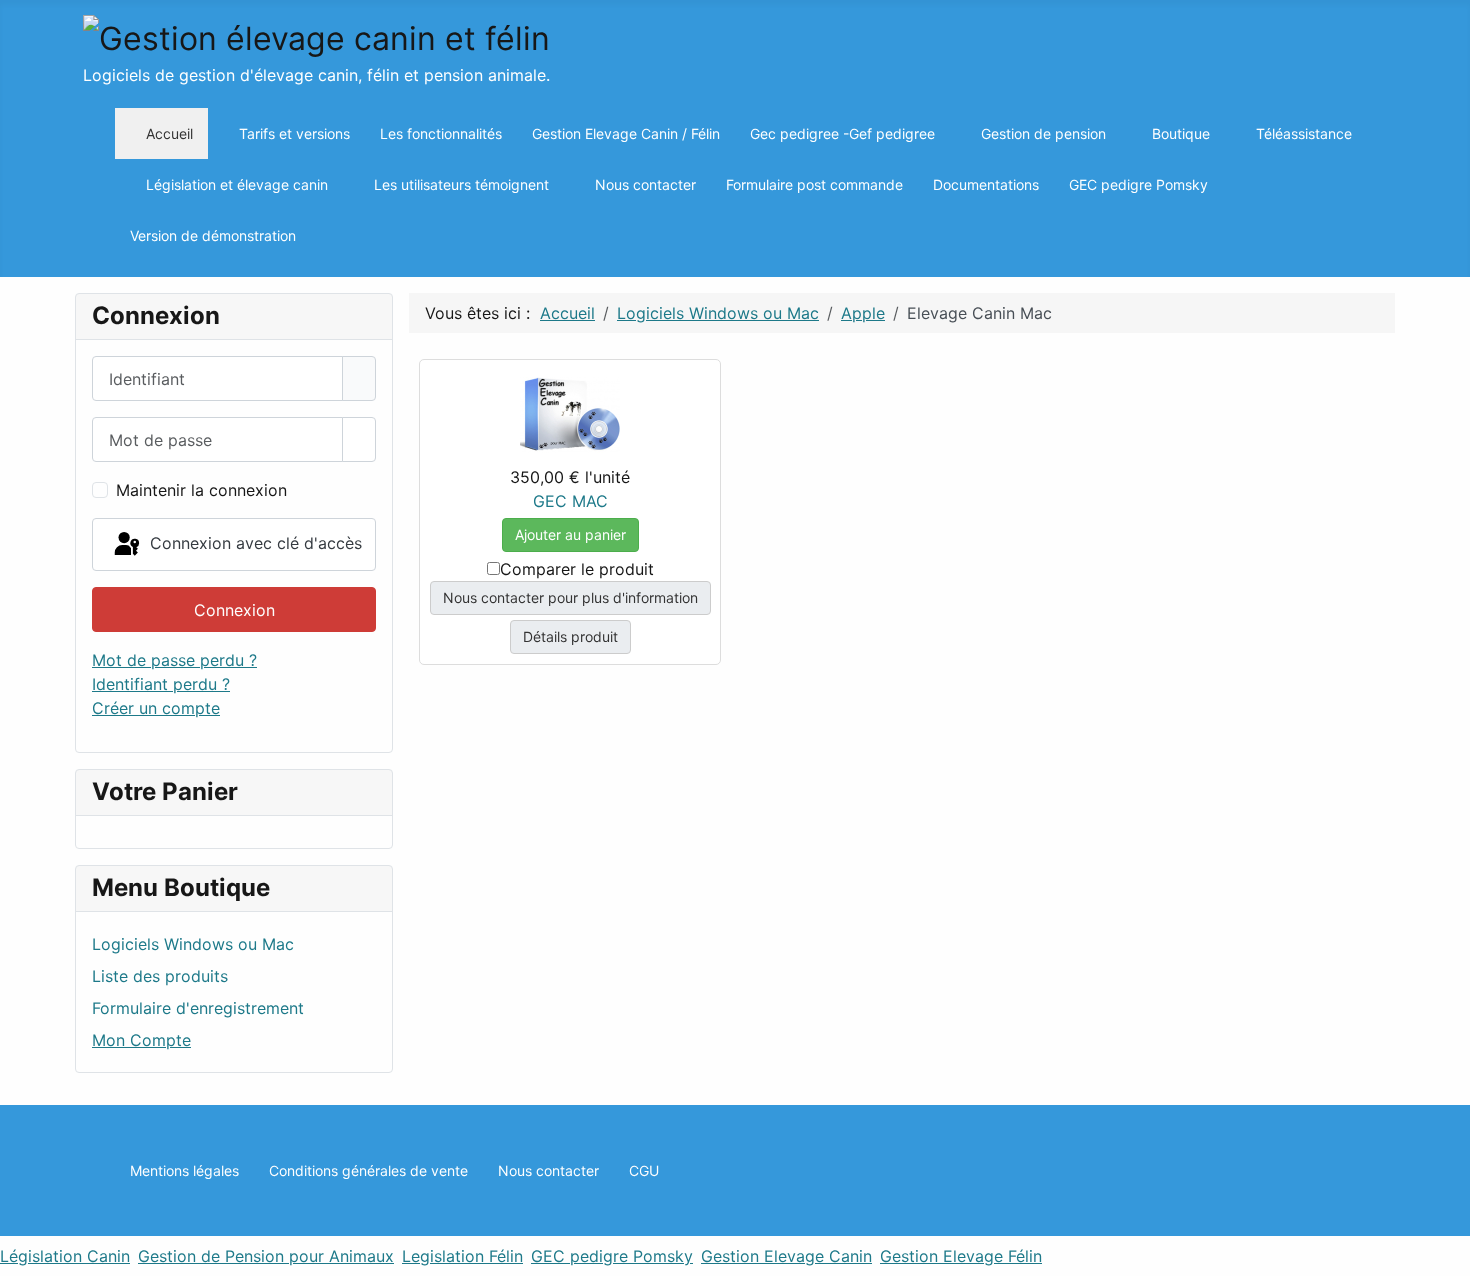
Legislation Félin (462, 1256)
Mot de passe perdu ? (174, 660)
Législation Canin (65, 1256)
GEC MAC (570, 501)
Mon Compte (141, 1040)
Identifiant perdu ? (161, 684)
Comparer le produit (577, 569)
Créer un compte (156, 708)
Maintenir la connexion (201, 490)
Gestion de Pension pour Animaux (266, 1256)
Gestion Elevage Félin (961, 1256)
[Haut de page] (1445, 1251)
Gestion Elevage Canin (786, 1256)
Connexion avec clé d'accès (253, 543)
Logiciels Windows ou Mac (193, 944)
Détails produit (570, 636)
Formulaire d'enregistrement (198, 1008)
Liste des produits (160, 976)
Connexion (234, 610)
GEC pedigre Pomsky (612, 1256)
